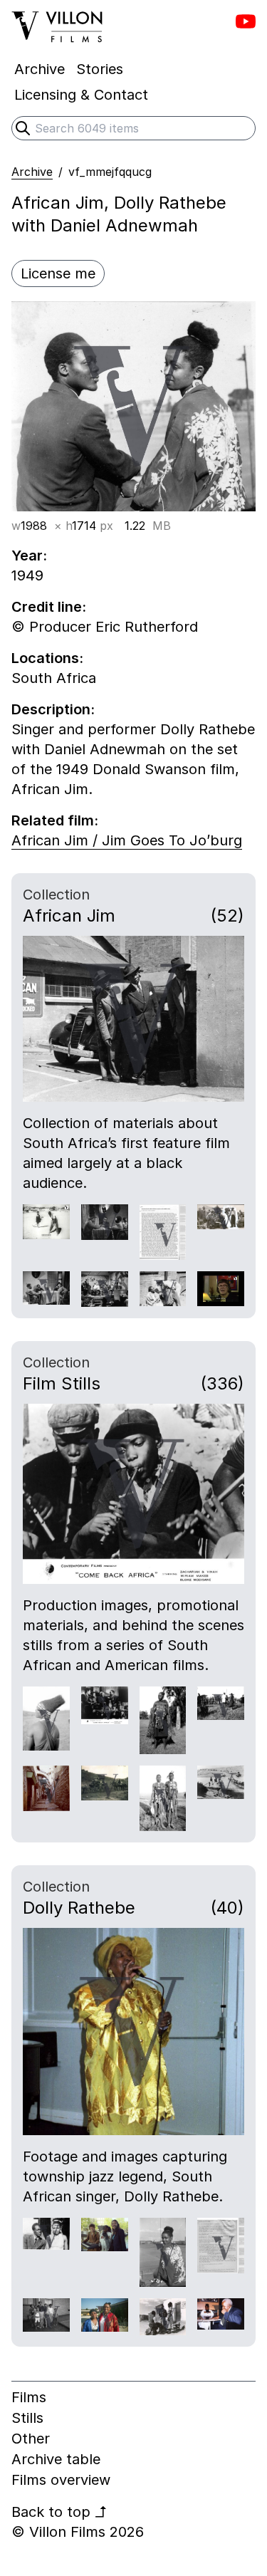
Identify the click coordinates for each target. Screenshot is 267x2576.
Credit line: (49, 607)
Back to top (59, 2512)
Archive (32, 172)
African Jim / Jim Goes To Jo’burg (127, 840)
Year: (29, 556)
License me (58, 273)
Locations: (47, 658)
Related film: (55, 820)
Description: (53, 709)
